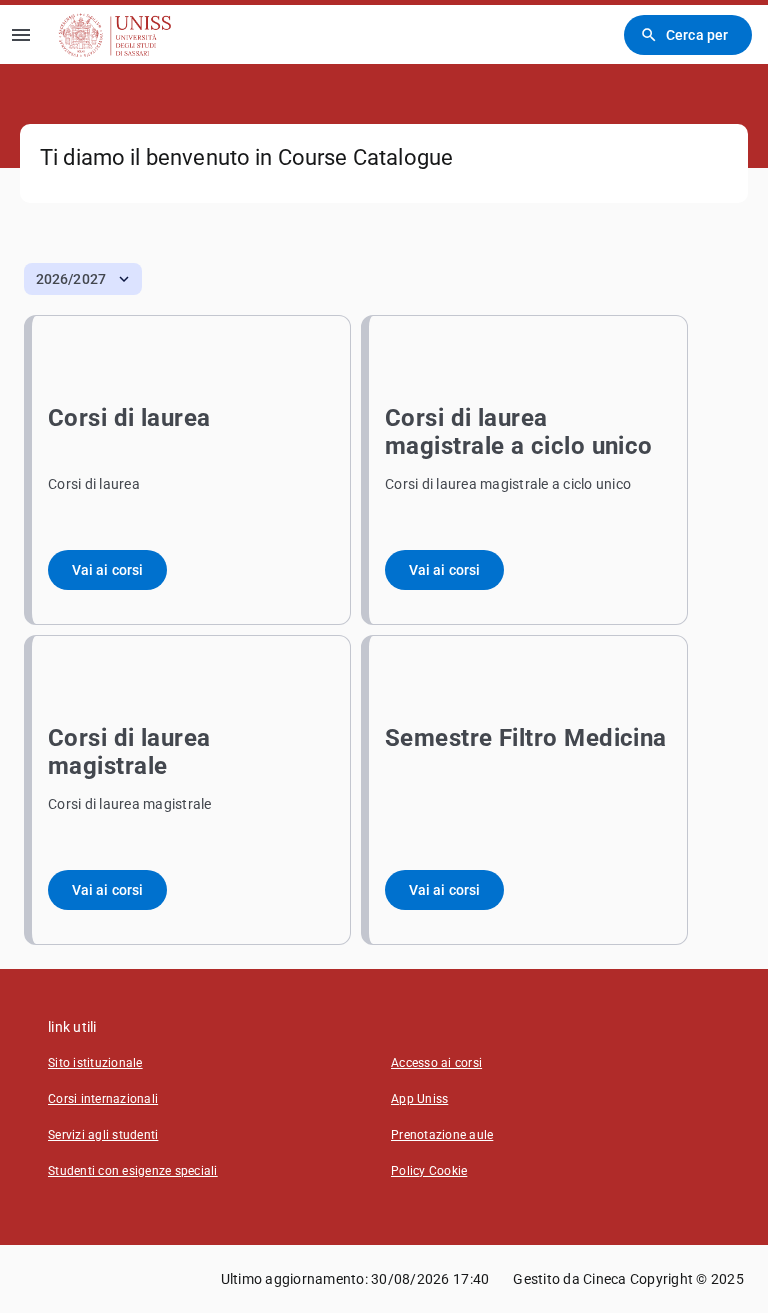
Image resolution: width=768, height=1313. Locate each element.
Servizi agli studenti (103, 1135)
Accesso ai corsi (436, 1063)
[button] (83, 279)
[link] (115, 34)
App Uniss (419, 1099)
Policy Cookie (429, 1171)
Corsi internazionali (103, 1099)
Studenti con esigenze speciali (133, 1171)
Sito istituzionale (95, 1063)
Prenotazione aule (442, 1135)
